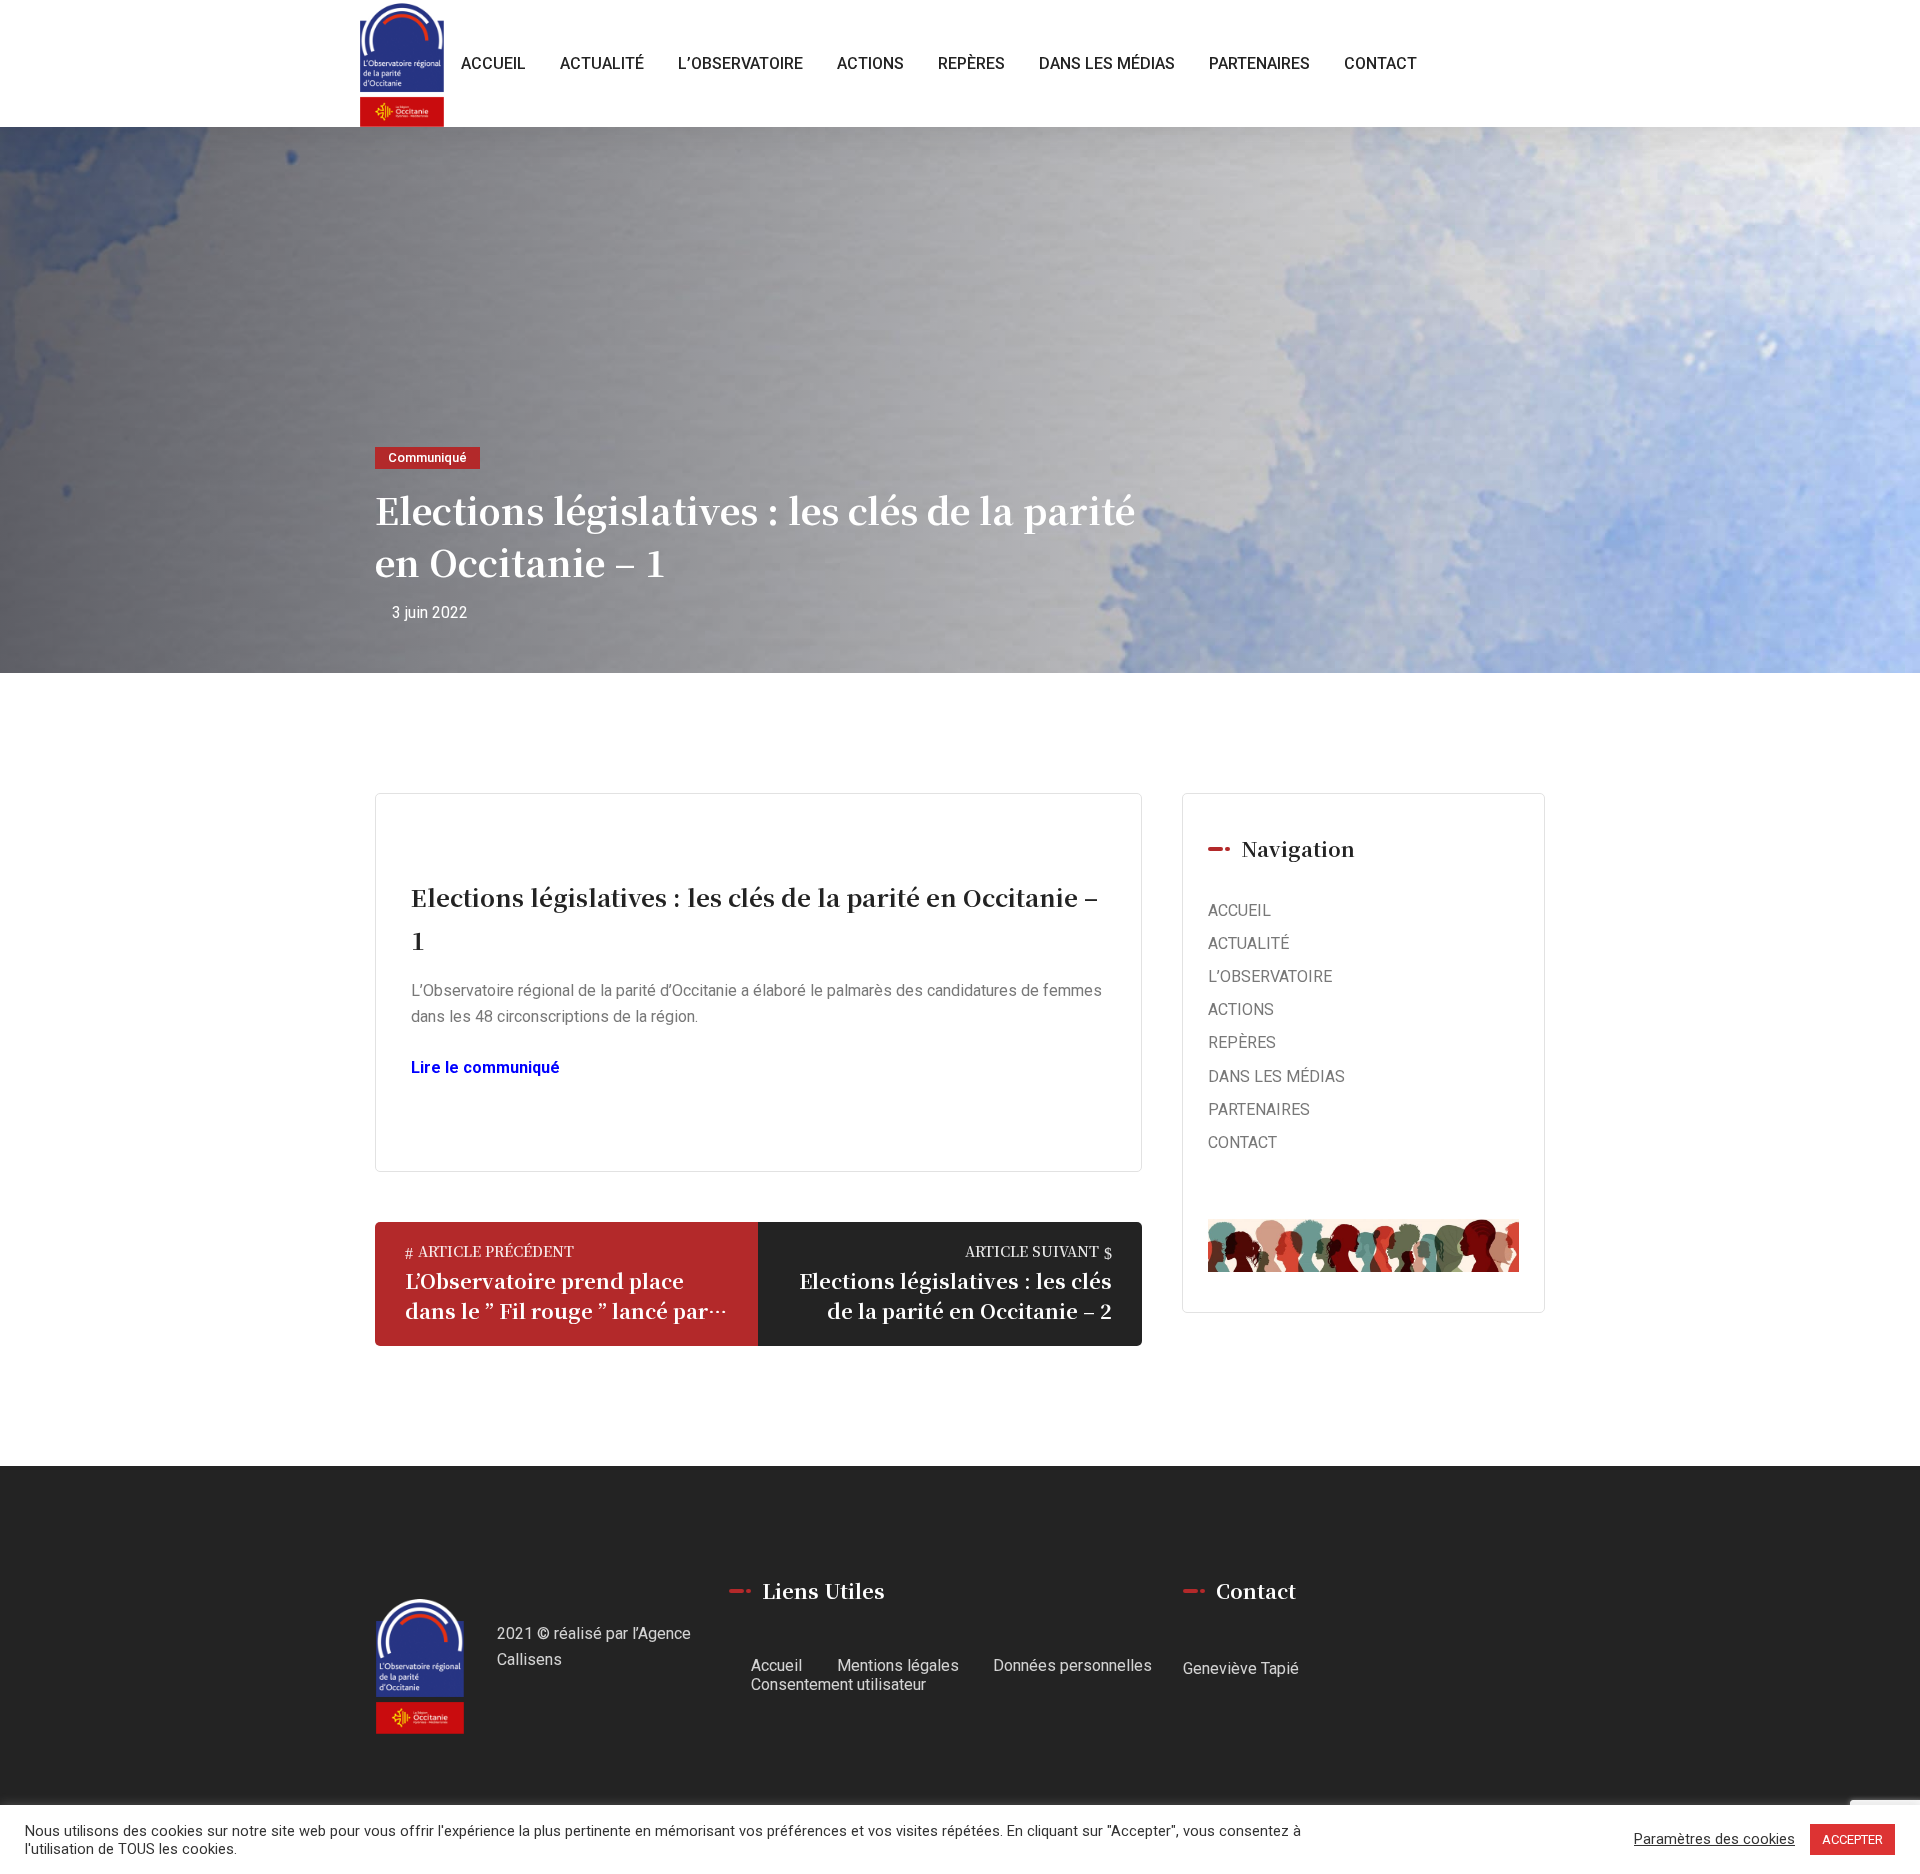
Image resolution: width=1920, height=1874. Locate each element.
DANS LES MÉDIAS (1107, 63)
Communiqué (427, 457)
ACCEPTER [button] (1852, 1839)
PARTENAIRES (1259, 63)
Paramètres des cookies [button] (1714, 1839)
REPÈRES (971, 63)
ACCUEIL (493, 63)
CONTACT (1380, 63)
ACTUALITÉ (602, 63)
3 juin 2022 (430, 612)
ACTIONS (870, 63)
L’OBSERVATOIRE (740, 63)
